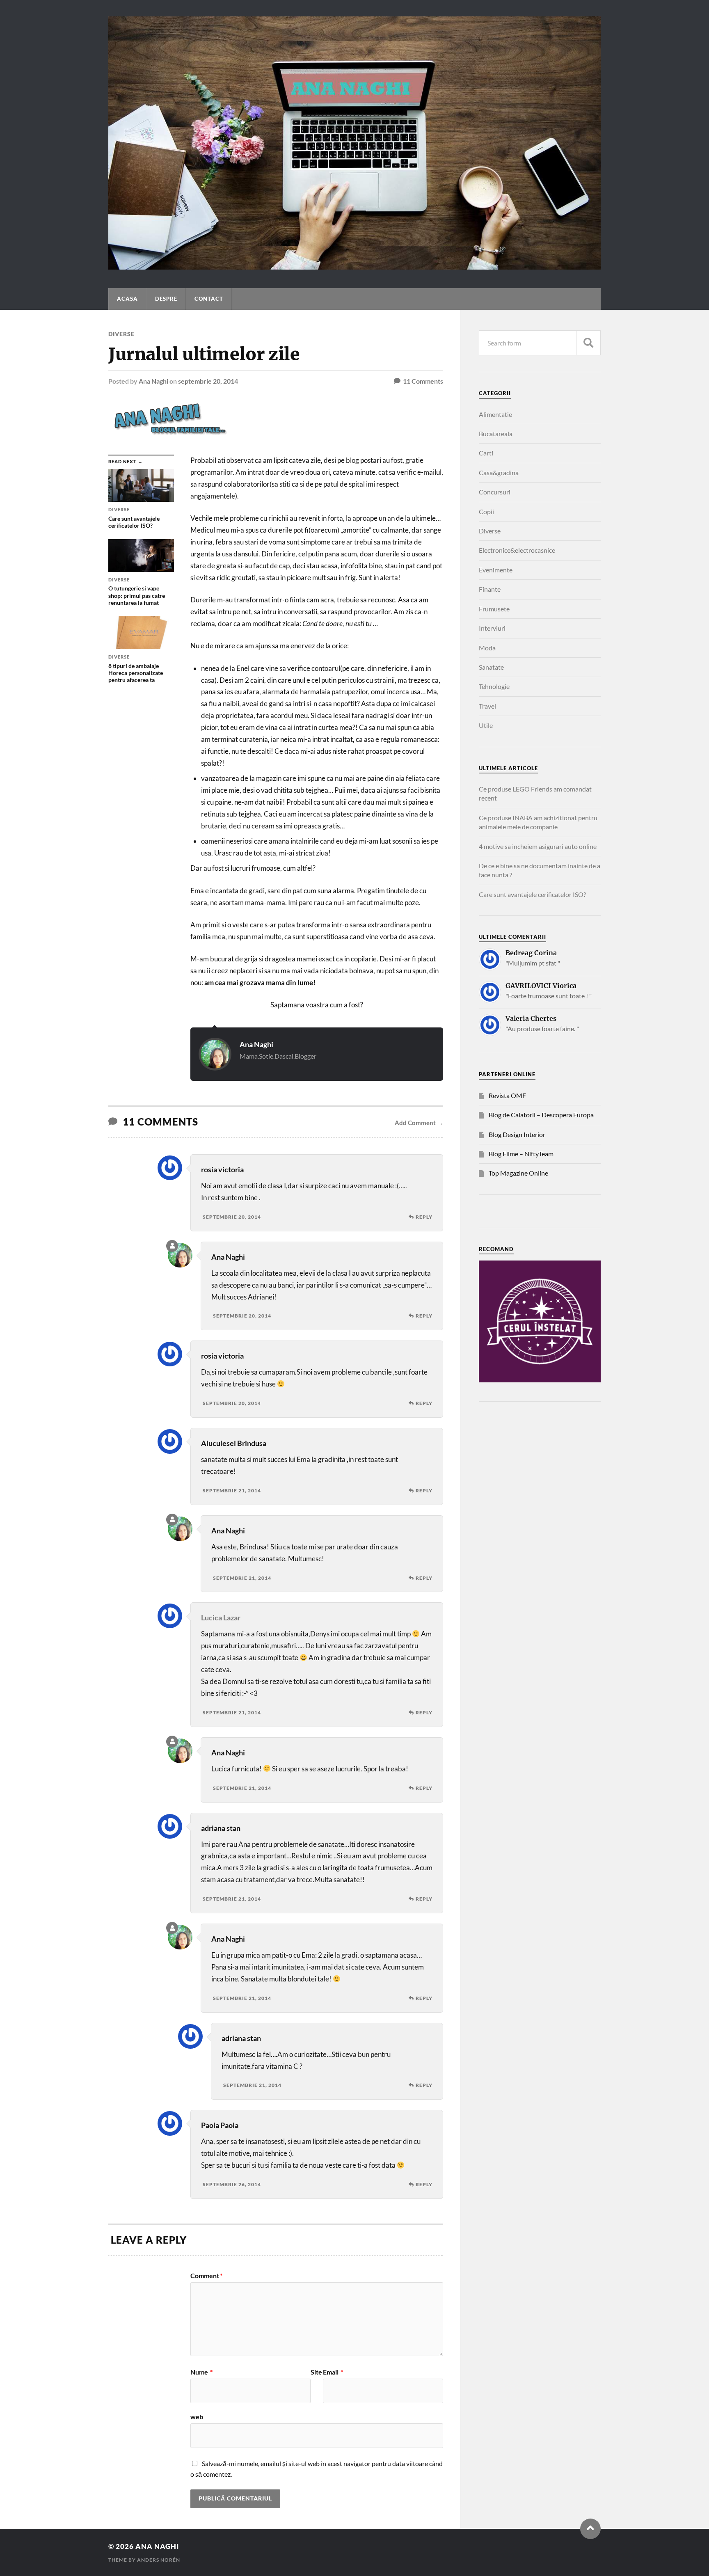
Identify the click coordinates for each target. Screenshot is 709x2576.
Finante (490, 589)
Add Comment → (419, 1123)
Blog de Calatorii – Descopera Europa (541, 1115)
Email (333, 2372)
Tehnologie (494, 686)
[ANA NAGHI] (354, 265)
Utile (486, 725)
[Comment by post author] (172, 1246)
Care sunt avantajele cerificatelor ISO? (532, 894)
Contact (209, 299)
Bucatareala (496, 434)
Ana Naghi (153, 381)
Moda (487, 648)
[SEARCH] (588, 343)
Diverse (121, 334)
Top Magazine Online (518, 1173)
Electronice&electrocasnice (517, 550)
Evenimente (496, 570)
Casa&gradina (499, 472)
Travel (487, 706)
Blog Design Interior (517, 1134)
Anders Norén (159, 2560)
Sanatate (491, 667)
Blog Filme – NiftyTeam (521, 1154)
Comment (206, 2276)
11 (423, 381)
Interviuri (492, 628)
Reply (424, 1217)
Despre (166, 299)
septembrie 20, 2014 (208, 381)
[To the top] (590, 2529)
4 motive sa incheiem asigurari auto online (538, 846)
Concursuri (495, 492)
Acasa (127, 299)
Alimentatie (495, 414)
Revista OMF (507, 1095)
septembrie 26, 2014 (232, 2184)
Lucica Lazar (221, 1617)
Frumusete (494, 609)
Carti (486, 453)
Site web (256, 2394)
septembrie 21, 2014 (232, 1490)
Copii (486, 511)
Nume (201, 2372)
